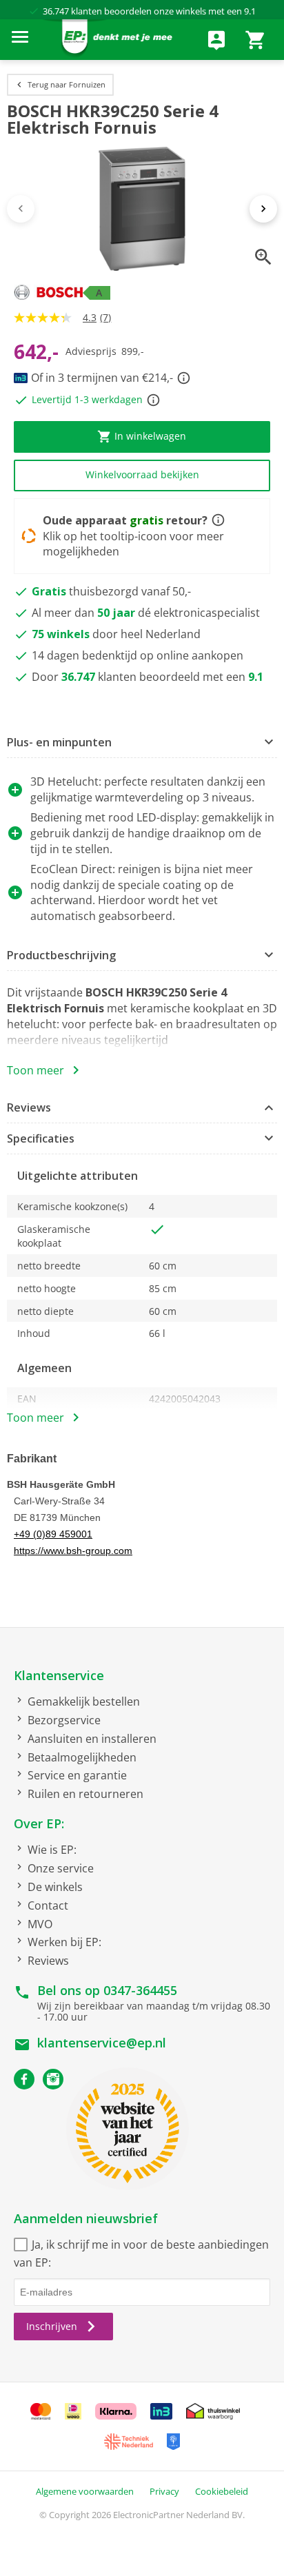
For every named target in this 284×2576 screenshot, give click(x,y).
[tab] (142, 743)
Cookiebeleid (222, 2491)
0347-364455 (140, 1990)
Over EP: (39, 1823)
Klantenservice (59, 1675)
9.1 (250, 11)
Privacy (164, 2491)
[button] (142, 743)
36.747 (56, 11)
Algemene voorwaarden (85, 2491)
